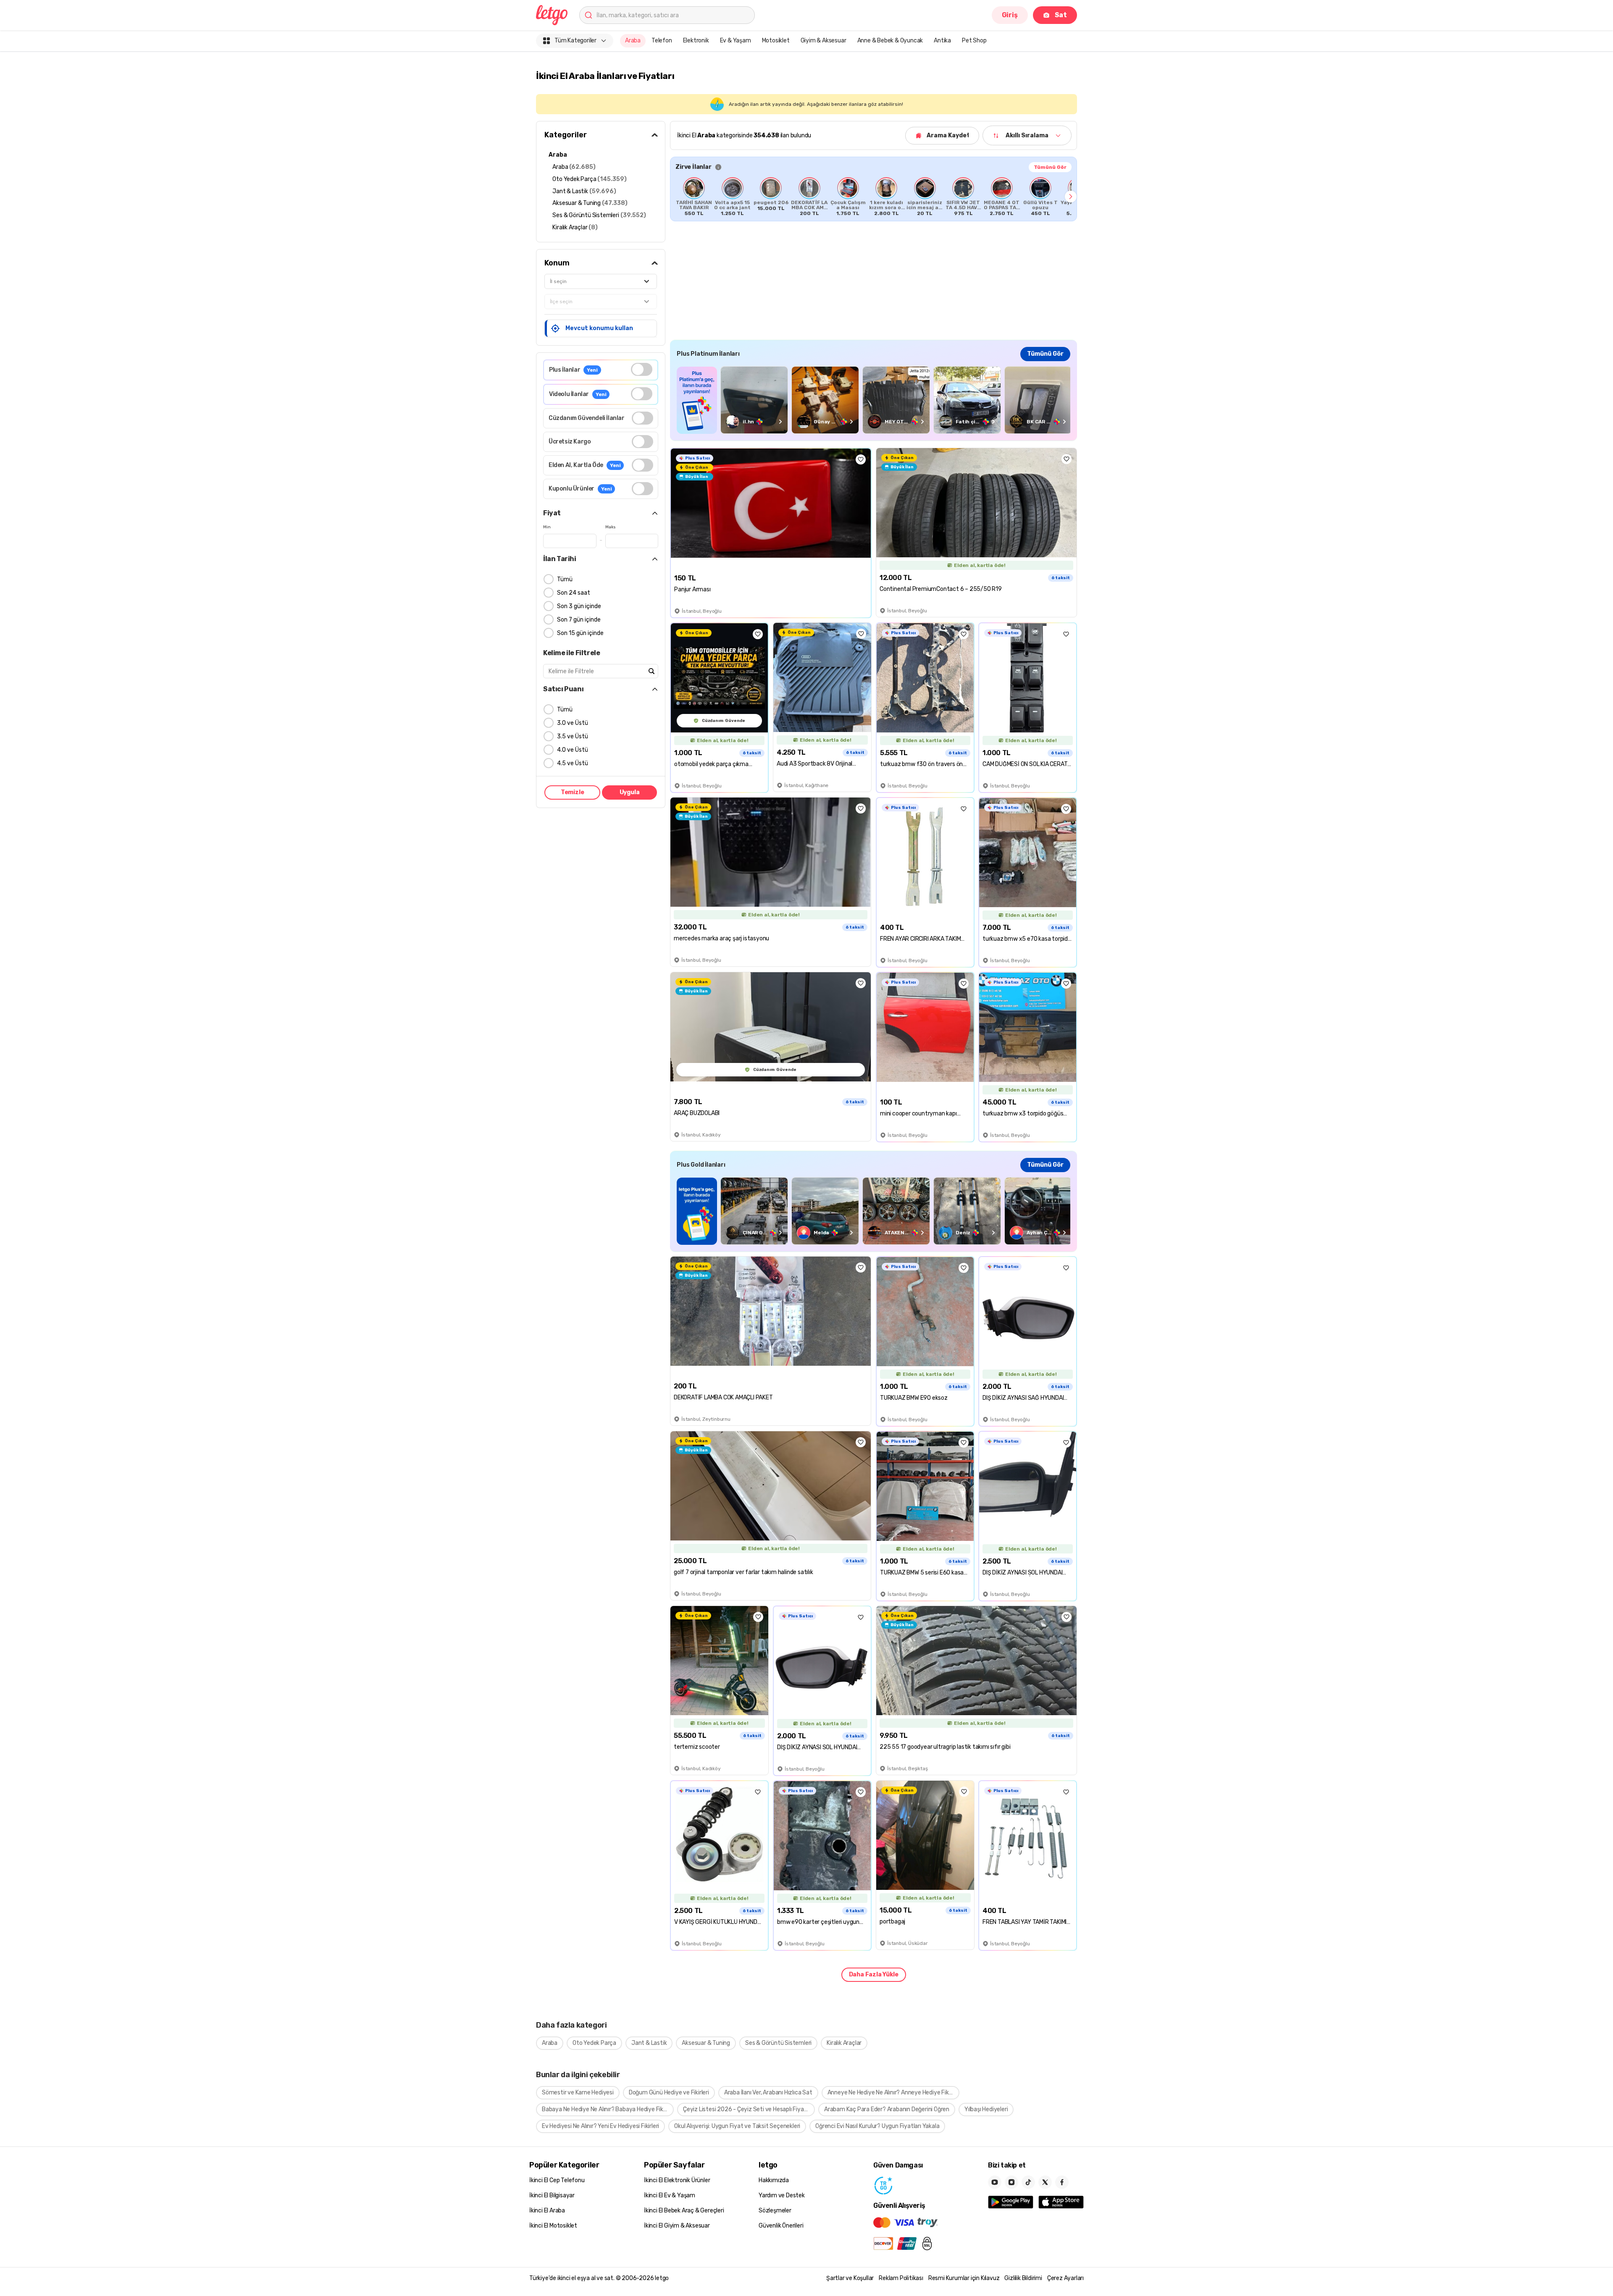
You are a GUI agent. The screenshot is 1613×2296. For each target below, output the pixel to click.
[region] (873, 197)
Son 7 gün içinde (579, 620)
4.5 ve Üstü (573, 763)
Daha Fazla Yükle (874, 1975)
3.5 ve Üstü (573, 736)
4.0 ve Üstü (573, 750)
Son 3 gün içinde (579, 606)
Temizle (573, 792)
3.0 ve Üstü (573, 723)
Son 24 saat (574, 593)
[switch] (642, 369)
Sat (1061, 15)
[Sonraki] (1071, 197)
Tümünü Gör (1050, 167)
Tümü (565, 579)
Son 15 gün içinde (580, 633)
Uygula (630, 792)
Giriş (1010, 15)
